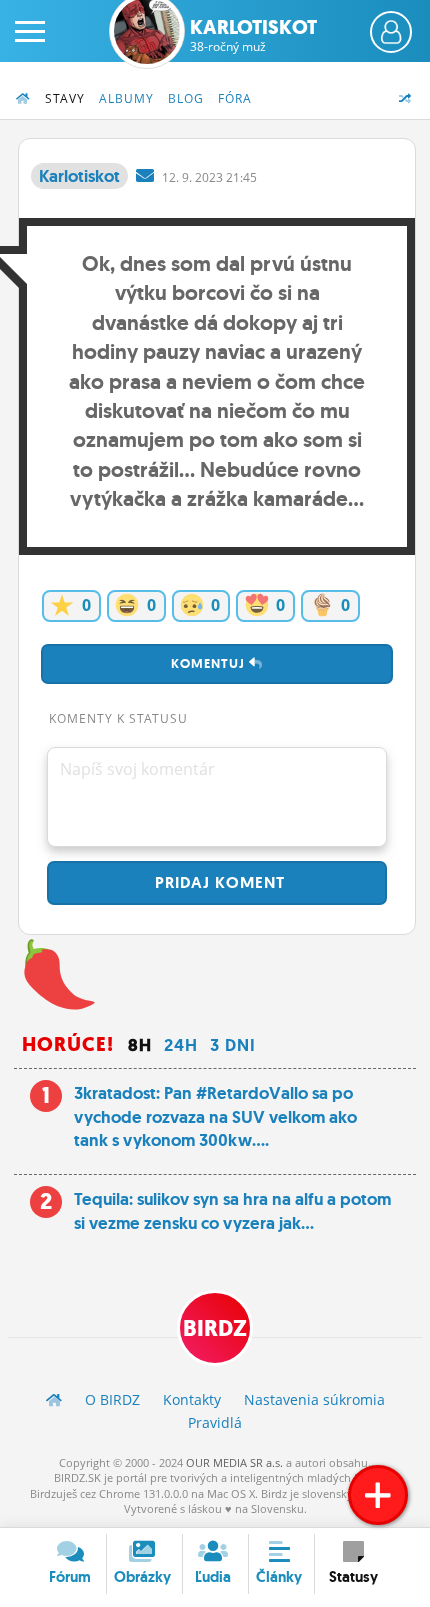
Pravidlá (215, 1422)
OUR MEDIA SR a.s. (234, 1462)
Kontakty (192, 1399)
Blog (186, 98)
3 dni (233, 1045)
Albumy (126, 98)
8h (140, 1045)
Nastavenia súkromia (314, 1399)
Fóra (235, 98)
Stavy (65, 98)
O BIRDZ (112, 1399)
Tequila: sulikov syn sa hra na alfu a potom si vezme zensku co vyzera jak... (232, 1211)
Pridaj (217, 882)
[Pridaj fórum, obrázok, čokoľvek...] (378, 1495)
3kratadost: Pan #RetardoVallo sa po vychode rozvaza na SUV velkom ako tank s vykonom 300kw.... (215, 1117)
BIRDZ (215, 1328)
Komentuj (210, 663)
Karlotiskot (253, 35)
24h (181, 1045)
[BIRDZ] (54, 1399)
